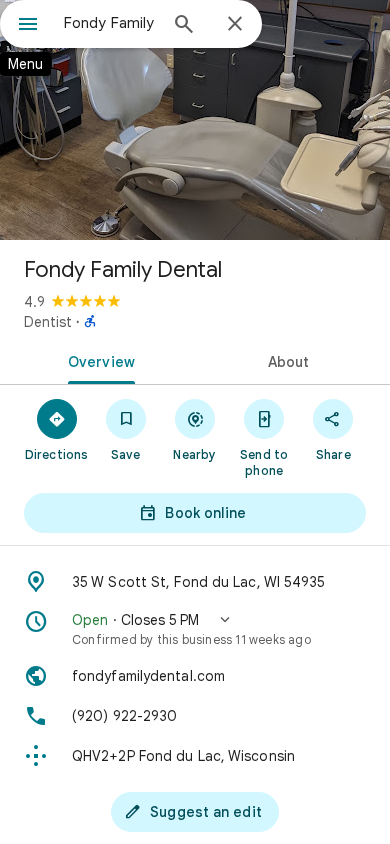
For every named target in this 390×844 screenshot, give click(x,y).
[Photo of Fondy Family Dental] (195, 120)
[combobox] (110, 23)
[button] (195, 629)
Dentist (48, 322)
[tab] (97, 360)
